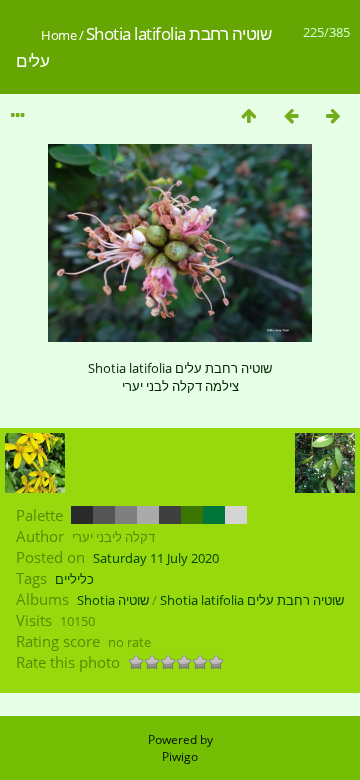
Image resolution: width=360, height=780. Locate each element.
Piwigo (180, 756)
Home (58, 35)
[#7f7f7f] (126, 515)
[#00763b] (214, 515)
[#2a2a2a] (82, 515)
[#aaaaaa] (148, 515)
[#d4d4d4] (236, 515)
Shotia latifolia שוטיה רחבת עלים (252, 600)
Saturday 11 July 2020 (156, 558)
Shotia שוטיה (113, 600)
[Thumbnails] (249, 115)
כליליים (74, 579)
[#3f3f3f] (170, 515)
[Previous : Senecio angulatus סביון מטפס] (291, 115)
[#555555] (104, 515)
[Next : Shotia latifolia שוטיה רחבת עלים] (333, 115)
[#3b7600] (192, 515)
